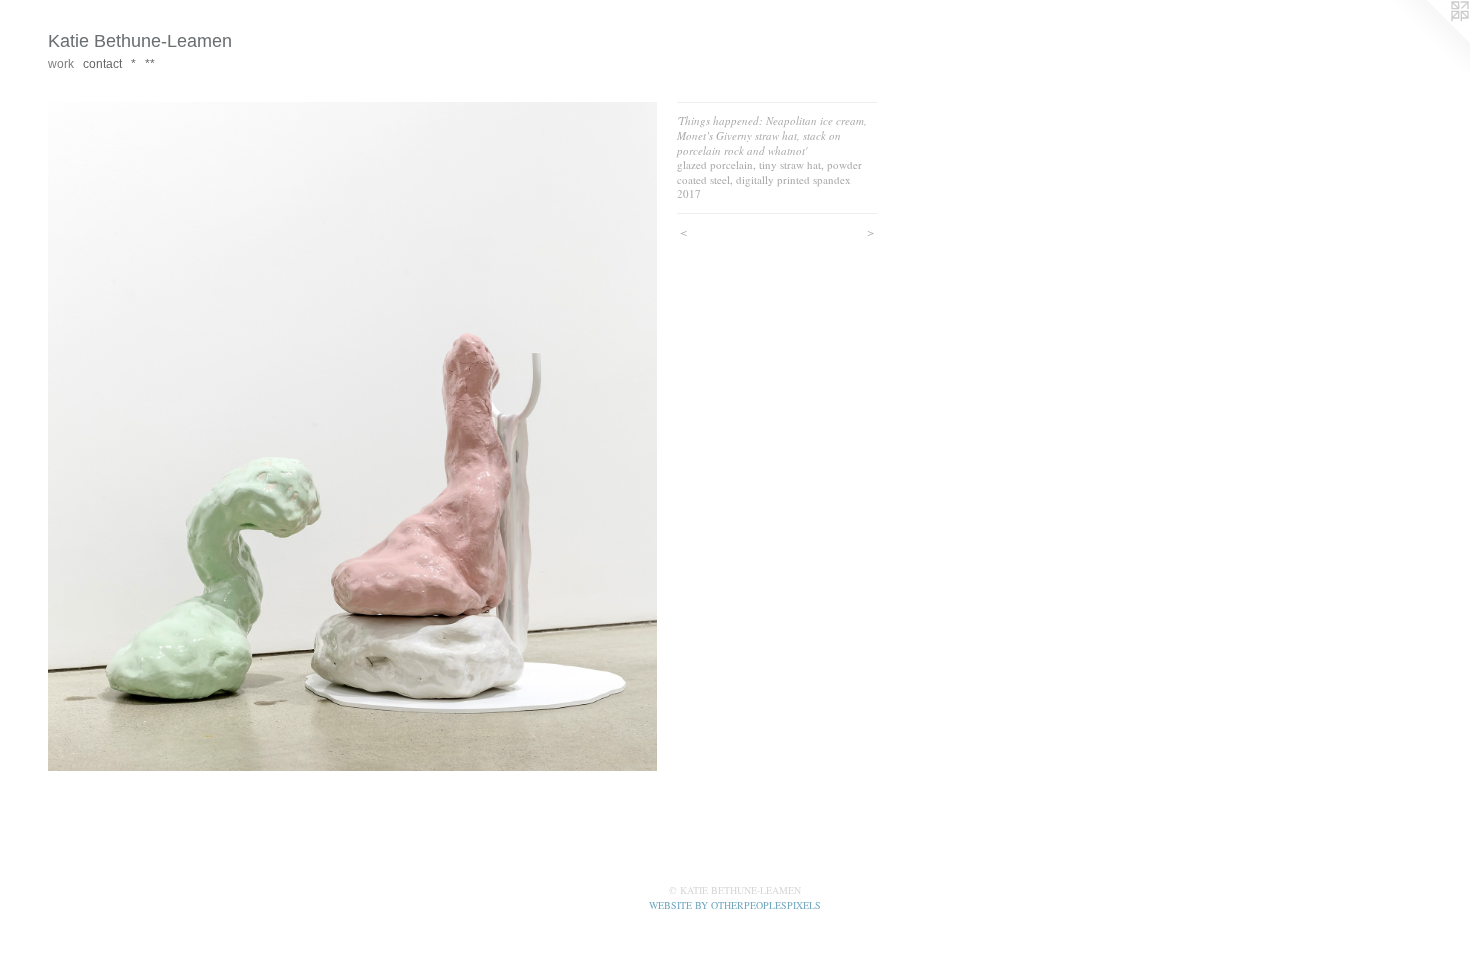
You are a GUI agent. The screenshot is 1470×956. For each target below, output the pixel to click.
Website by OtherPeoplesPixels (735, 905)
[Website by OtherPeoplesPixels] (1430, 40)
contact (102, 64)
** (150, 64)
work (61, 64)
